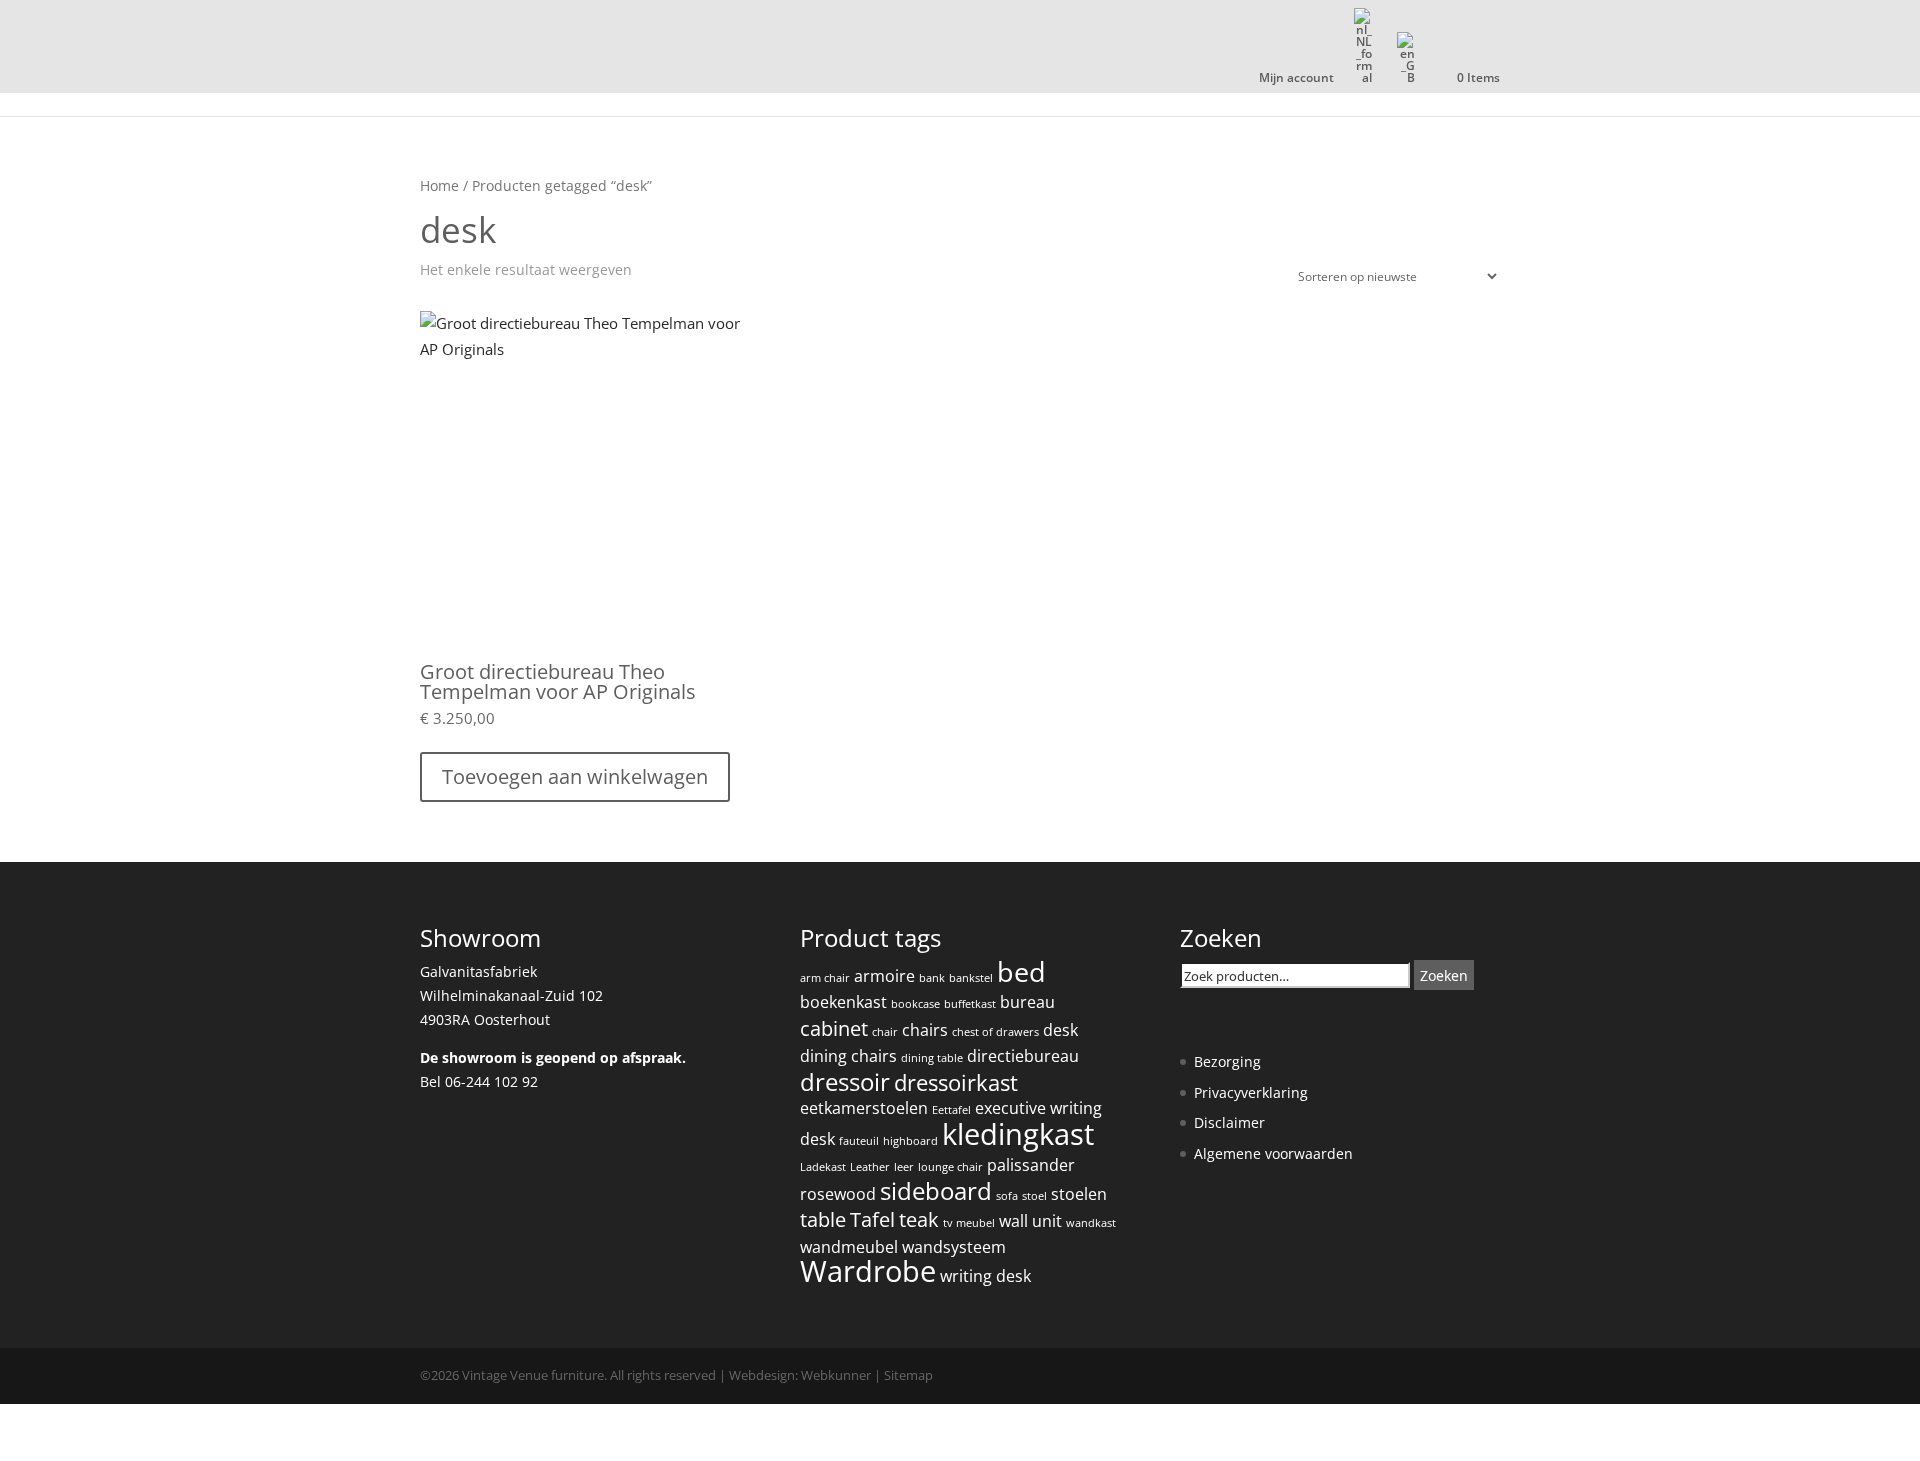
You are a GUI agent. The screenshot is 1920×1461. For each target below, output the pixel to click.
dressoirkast (956, 1082)
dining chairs (848, 1056)
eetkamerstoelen (864, 1108)
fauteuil (859, 1141)
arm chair (825, 978)
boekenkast (843, 1002)
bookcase (915, 1004)
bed (1021, 971)
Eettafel (951, 1110)
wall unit (1030, 1221)
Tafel (872, 1219)
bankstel (971, 978)
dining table (932, 1058)
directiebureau (1023, 1056)
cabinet (834, 1028)
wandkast (1091, 1223)
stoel (1034, 1196)
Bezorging (1227, 1061)
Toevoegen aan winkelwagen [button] (575, 776)
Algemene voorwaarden (1273, 1153)
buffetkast (970, 1004)
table (823, 1219)
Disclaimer (1229, 1122)
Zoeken (1444, 975)
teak (919, 1219)
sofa (1007, 1196)
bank (932, 978)
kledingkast (1018, 1134)
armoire (884, 976)
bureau (1027, 1002)
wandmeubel (849, 1247)
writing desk (985, 1276)
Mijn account (1296, 79)
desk (1060, 1030)
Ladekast (823, 1167)
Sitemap (908, 1375)
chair (885, 1032)
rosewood (838, 1194)
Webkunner (836, 1375)
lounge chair (950, 1167)
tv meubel (969, 1223)
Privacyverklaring (1251, 1092)
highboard (910, 1141)
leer (904, 1167)
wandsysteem (954, 1247)
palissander (1031, 1165)
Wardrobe (868, 1271)
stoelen (1079, 1194)
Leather (870, 1167)
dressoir (845, 1082)
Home (439, 185)
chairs (925, 1030)
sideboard (936, 1191)
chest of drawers (995, 1032)
